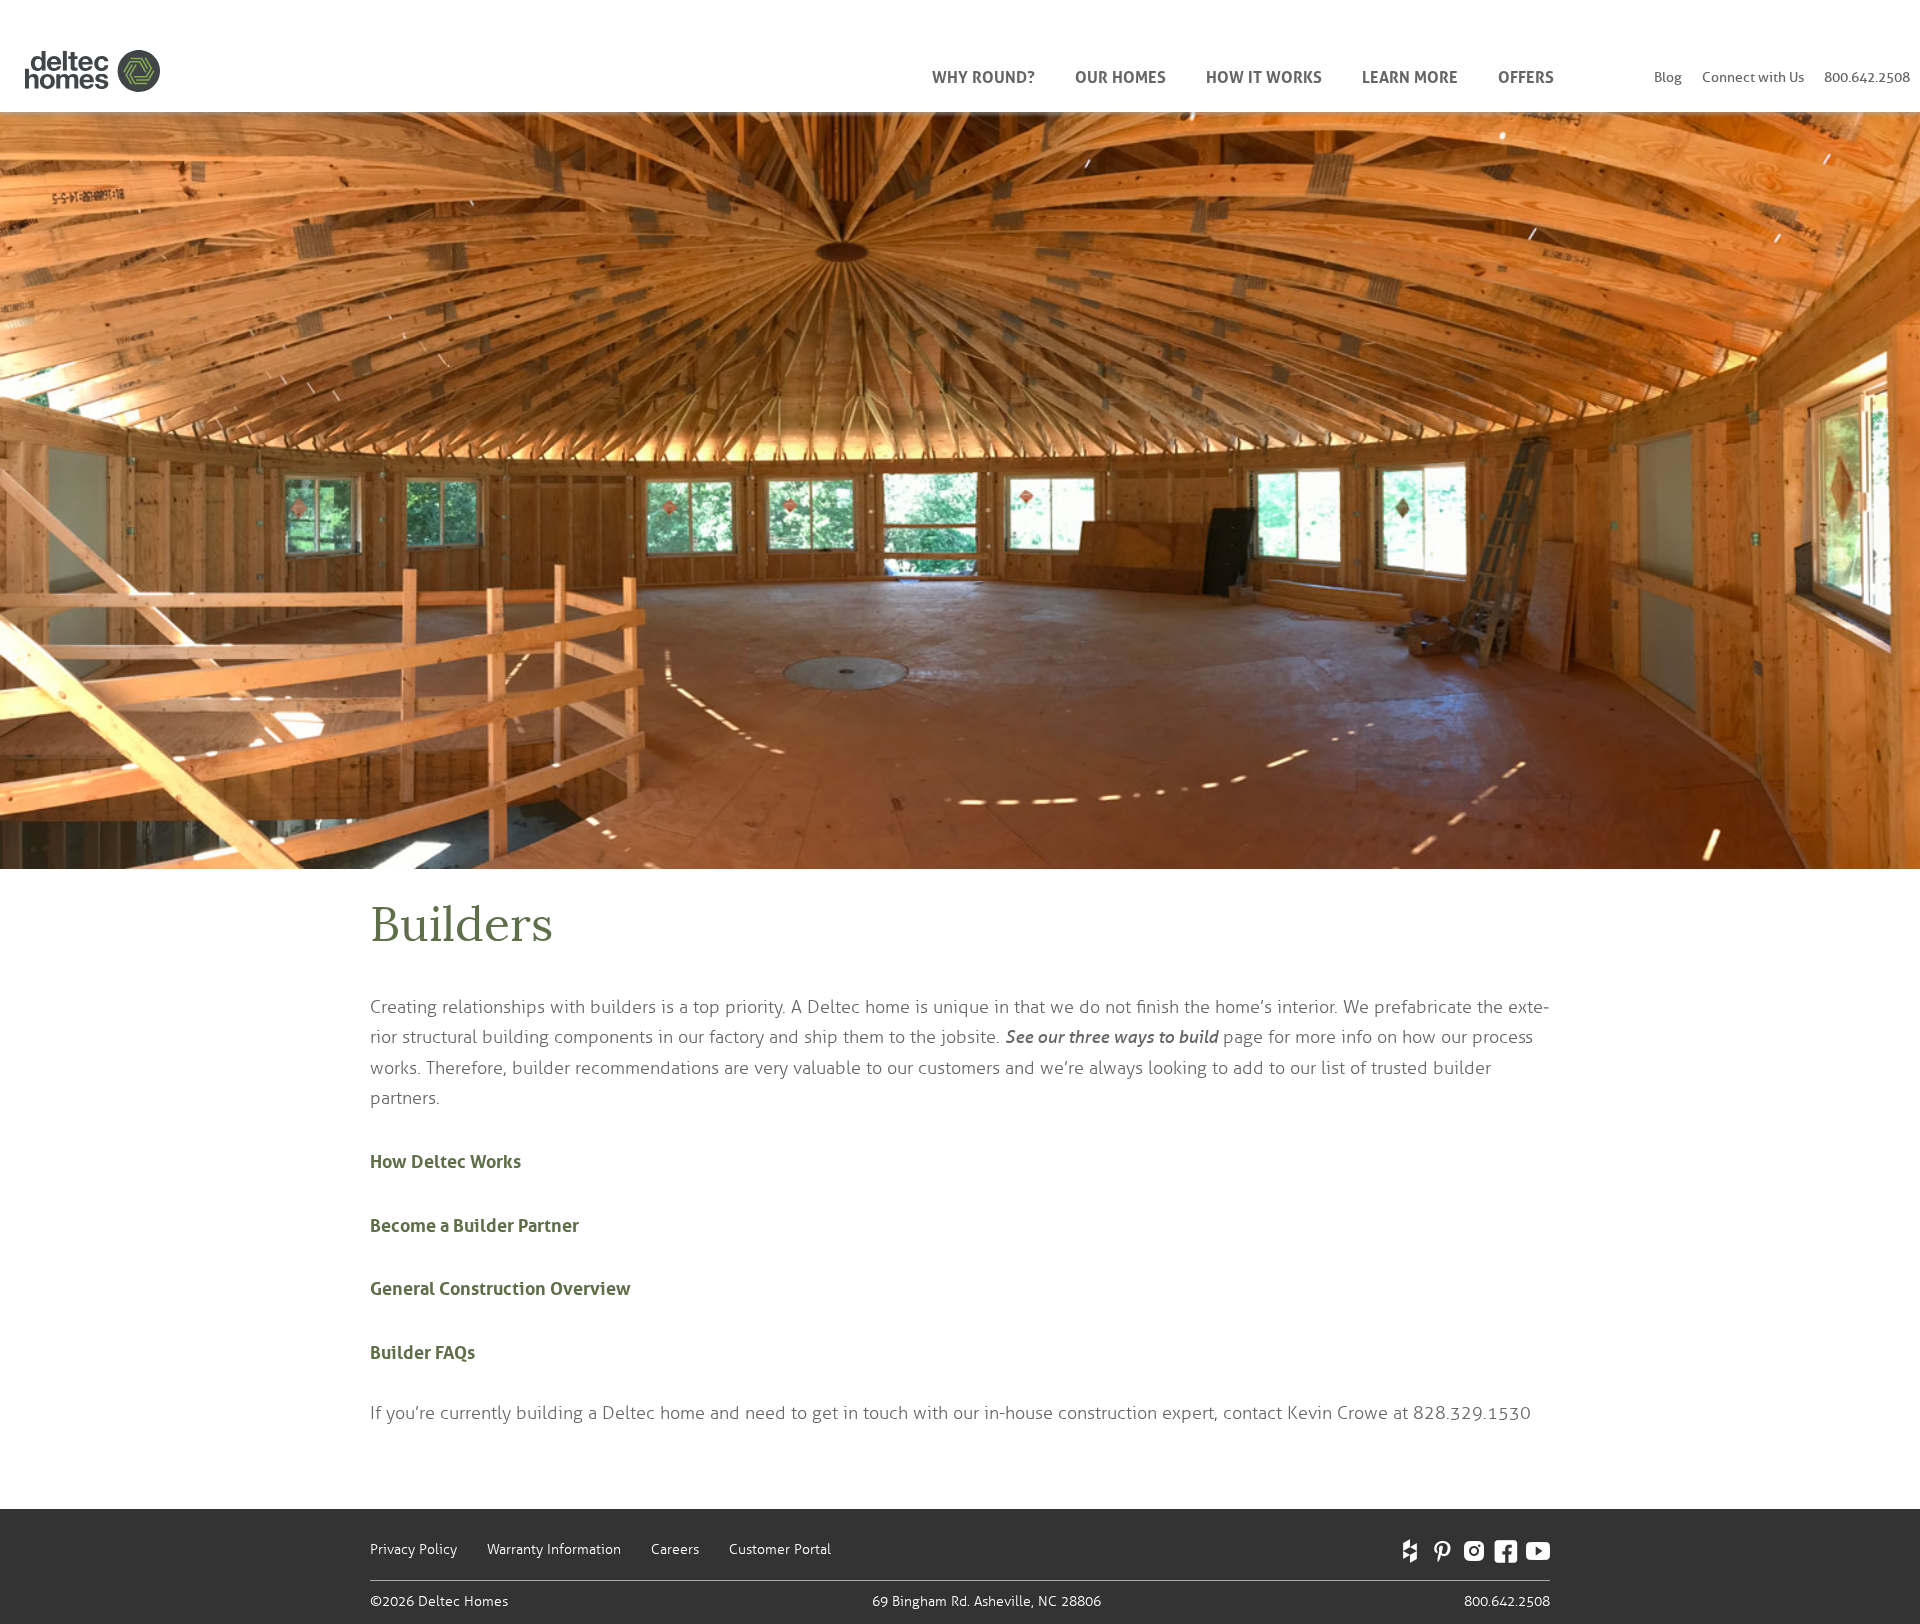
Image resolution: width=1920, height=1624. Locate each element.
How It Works (1264, 75)
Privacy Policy (413, 1549)
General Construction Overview (500, 1286)
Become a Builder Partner (474, 1223)
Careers (675, 1549)
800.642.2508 (1867, 77)
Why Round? (983, 75)
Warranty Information (554, 1549)
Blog (1668, 77)
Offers (1526, 75)
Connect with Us (1753, 77)
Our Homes (1120, 75)
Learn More (1410, 75)
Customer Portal (780, 1549)
